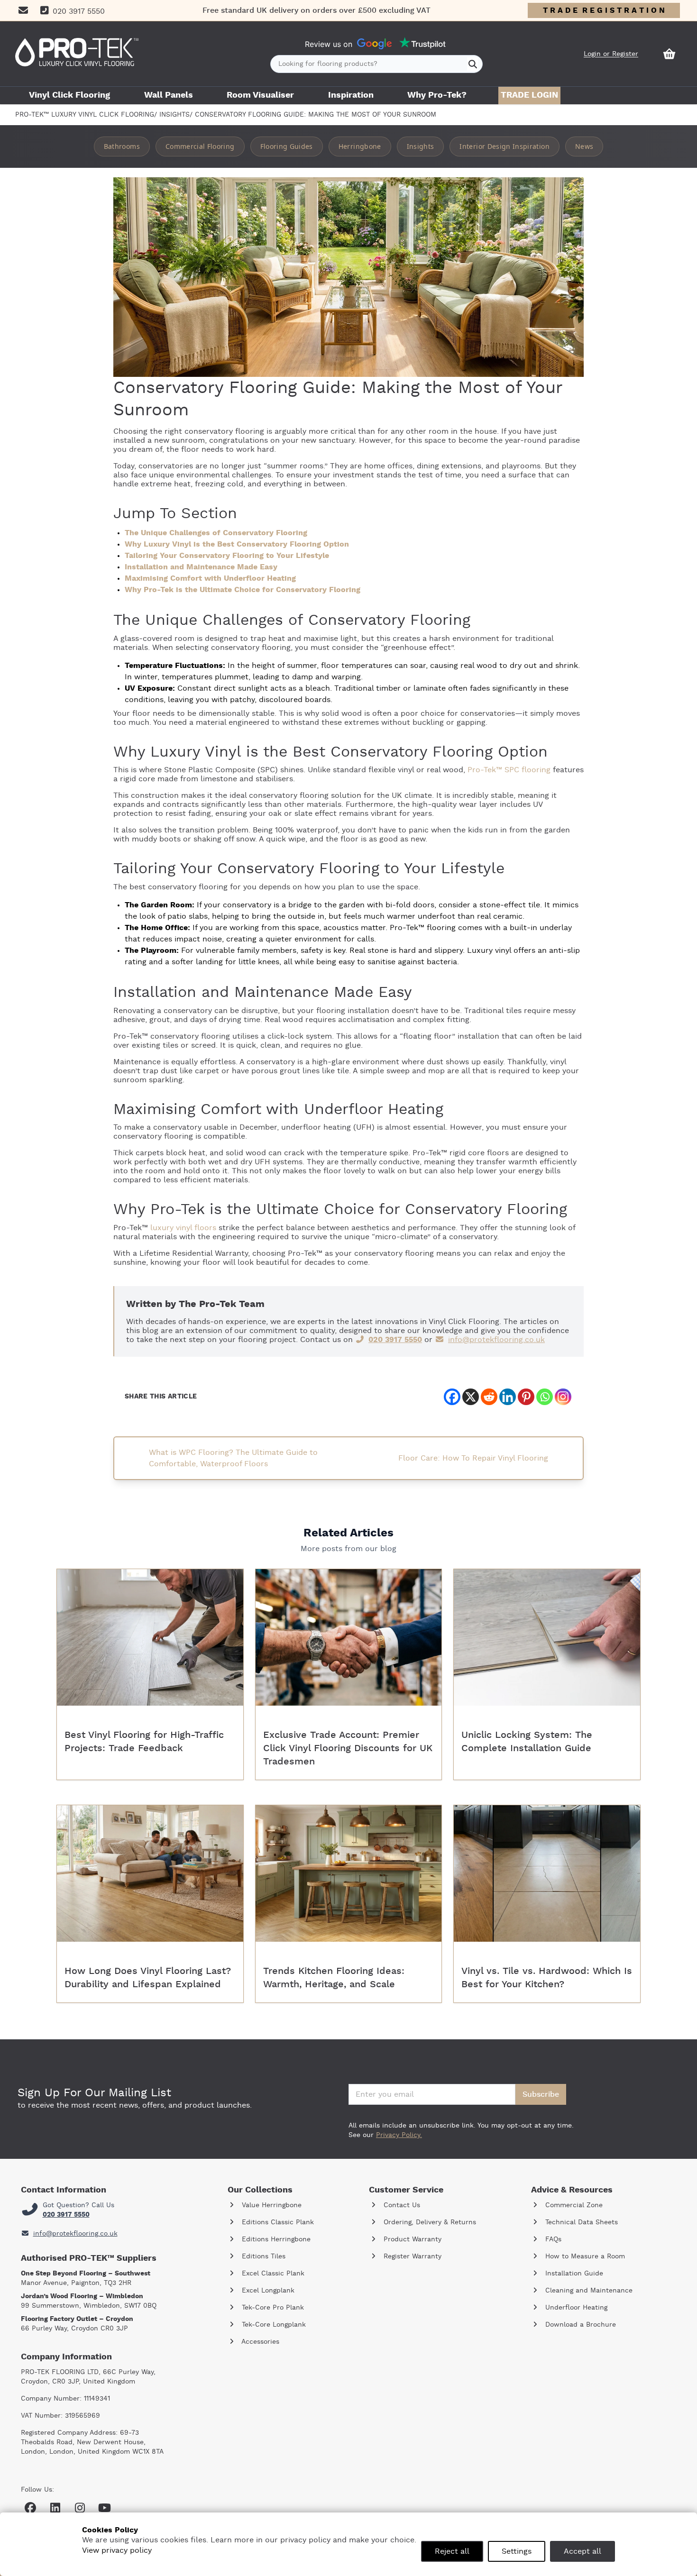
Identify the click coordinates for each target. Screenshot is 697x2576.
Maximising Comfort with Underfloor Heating (210, 578)
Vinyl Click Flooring (69, 95)
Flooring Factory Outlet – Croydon (77, 2319)
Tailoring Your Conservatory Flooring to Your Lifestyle (227, 556)
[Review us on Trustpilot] (422, 44)
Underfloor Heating (575, 2308)
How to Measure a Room (584, 2256)
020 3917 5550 (395, 1340)
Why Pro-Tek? (437, 95)
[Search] (472, 64)
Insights (174, 115)
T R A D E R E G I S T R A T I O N (604, 10)
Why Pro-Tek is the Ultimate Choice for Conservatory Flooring (243, 590)
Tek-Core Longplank (273, 2325)
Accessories (259, 2342)
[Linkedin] (508, 1397)
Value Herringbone (271, 2205)
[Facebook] (452, 1397)
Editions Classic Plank (277, 2222)
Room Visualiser (260, 95)
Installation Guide (573, 2274)
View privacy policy (117, 2550)
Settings (517, 2551)
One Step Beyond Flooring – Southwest (86, 2274)
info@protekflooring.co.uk (496, 1340)
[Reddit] (489, 1397)
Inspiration (351, 95)
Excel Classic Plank (272, 2274)
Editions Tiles (262, 2256)
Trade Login (529, 95)
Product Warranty (411, 2239)
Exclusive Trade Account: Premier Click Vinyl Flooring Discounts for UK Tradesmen (348, 1748)
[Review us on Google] (375, 44)
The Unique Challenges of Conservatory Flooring (216, 533)
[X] (471, 1397)
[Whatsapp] (545, 1397)
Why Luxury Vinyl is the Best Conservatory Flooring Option (237, 544)
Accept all (582, 2551)
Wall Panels (169, 95)
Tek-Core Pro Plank (272, 2308)
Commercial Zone (573, 2205)
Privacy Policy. (399, 2135)
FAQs (552, 2239)
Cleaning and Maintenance (588, 2291)
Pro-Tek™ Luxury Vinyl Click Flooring (85, 115)
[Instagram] (563, 1397)
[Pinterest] (526, 1397)
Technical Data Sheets (580, 2222)
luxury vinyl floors (183, 1228)
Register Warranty (411, 2256)
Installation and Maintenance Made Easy (201, 567)
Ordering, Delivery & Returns (429, 2222)
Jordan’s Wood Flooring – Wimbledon (82, 2296)
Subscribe (541, 2094)
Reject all (452, 2551)
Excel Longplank (267, 2291)
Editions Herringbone (275, 2239)
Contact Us (401, 2205)
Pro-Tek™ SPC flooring (509, 770)
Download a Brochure (579, 2325)
